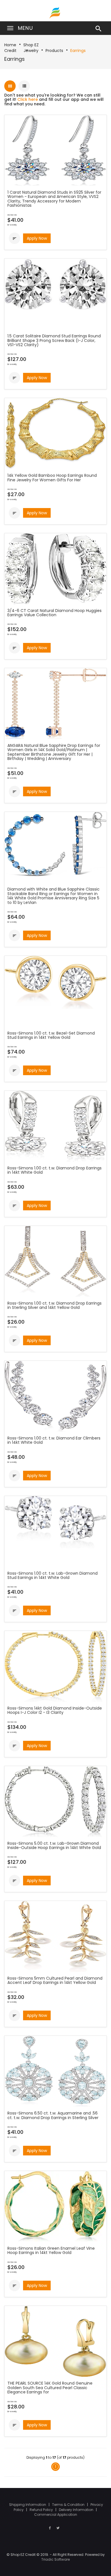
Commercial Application (56, 2515)
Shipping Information (28, 2505)
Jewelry (31, 51)
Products (54, 51)
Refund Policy (42, 2510)
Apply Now (37, 238)
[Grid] (10, 86)
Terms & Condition (69, 2505)
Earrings (78, 51)
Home (10, 45)
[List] (24, 86)
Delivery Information (77, 2510)
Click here (28, 99)
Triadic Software (55, 2559)
